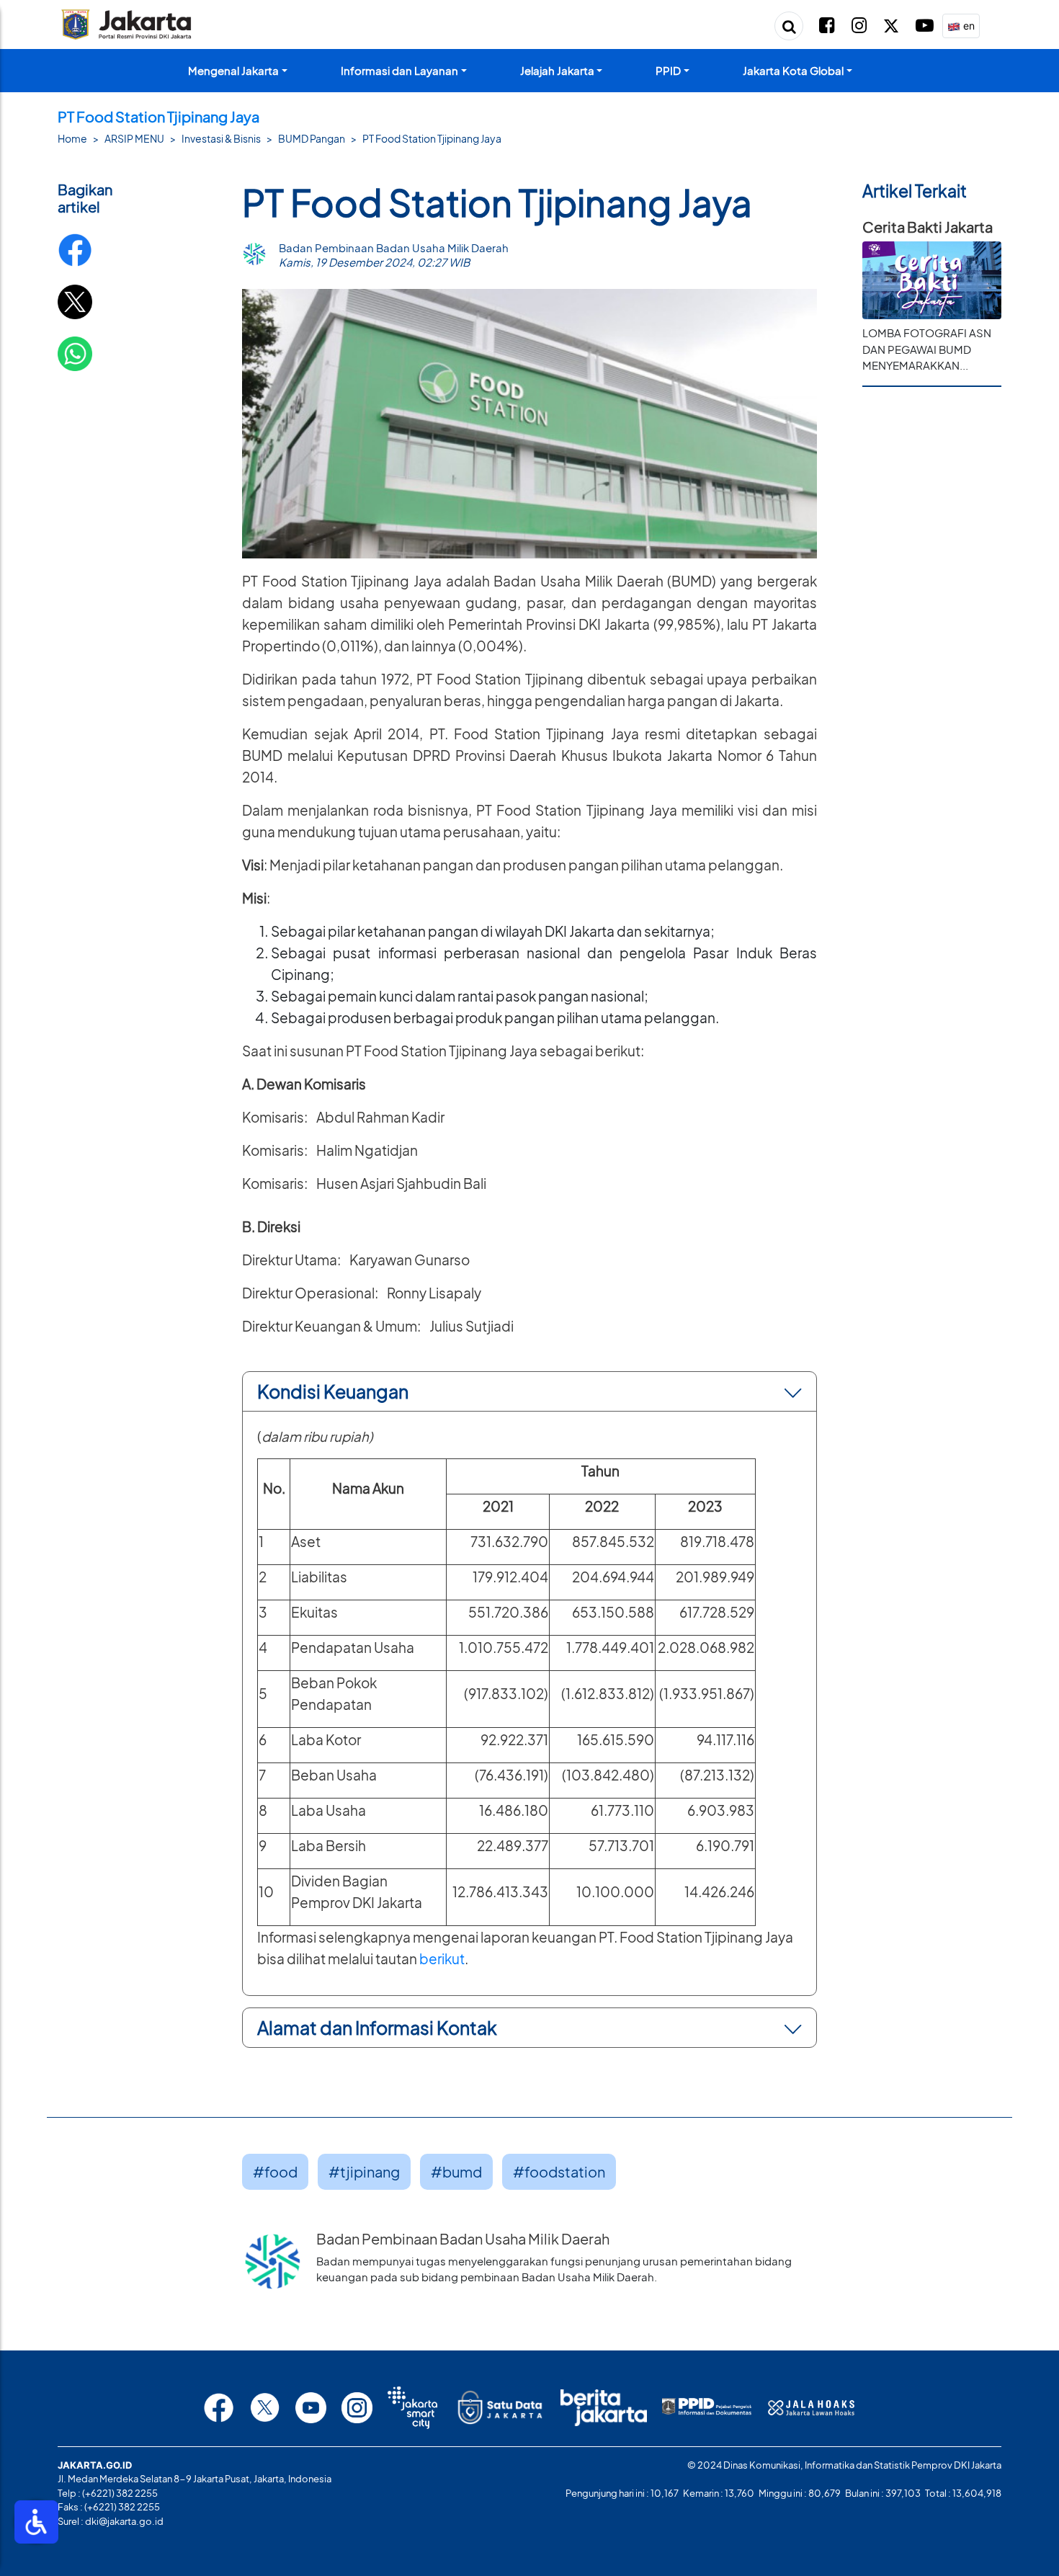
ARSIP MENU (134, 138)
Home (72, 138)
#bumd (456, 2171)
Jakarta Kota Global (793, 70)
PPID (668, 70)
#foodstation (559, 2171)
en (968, 26)
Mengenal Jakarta (233, 70)
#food (275, 2171)
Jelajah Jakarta (557, 70)
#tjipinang (364, 2171)
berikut (442, 1959)
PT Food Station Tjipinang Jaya (432, 138)
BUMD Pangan (312, 138)
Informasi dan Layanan (399, 70)
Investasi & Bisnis (221, 138)
